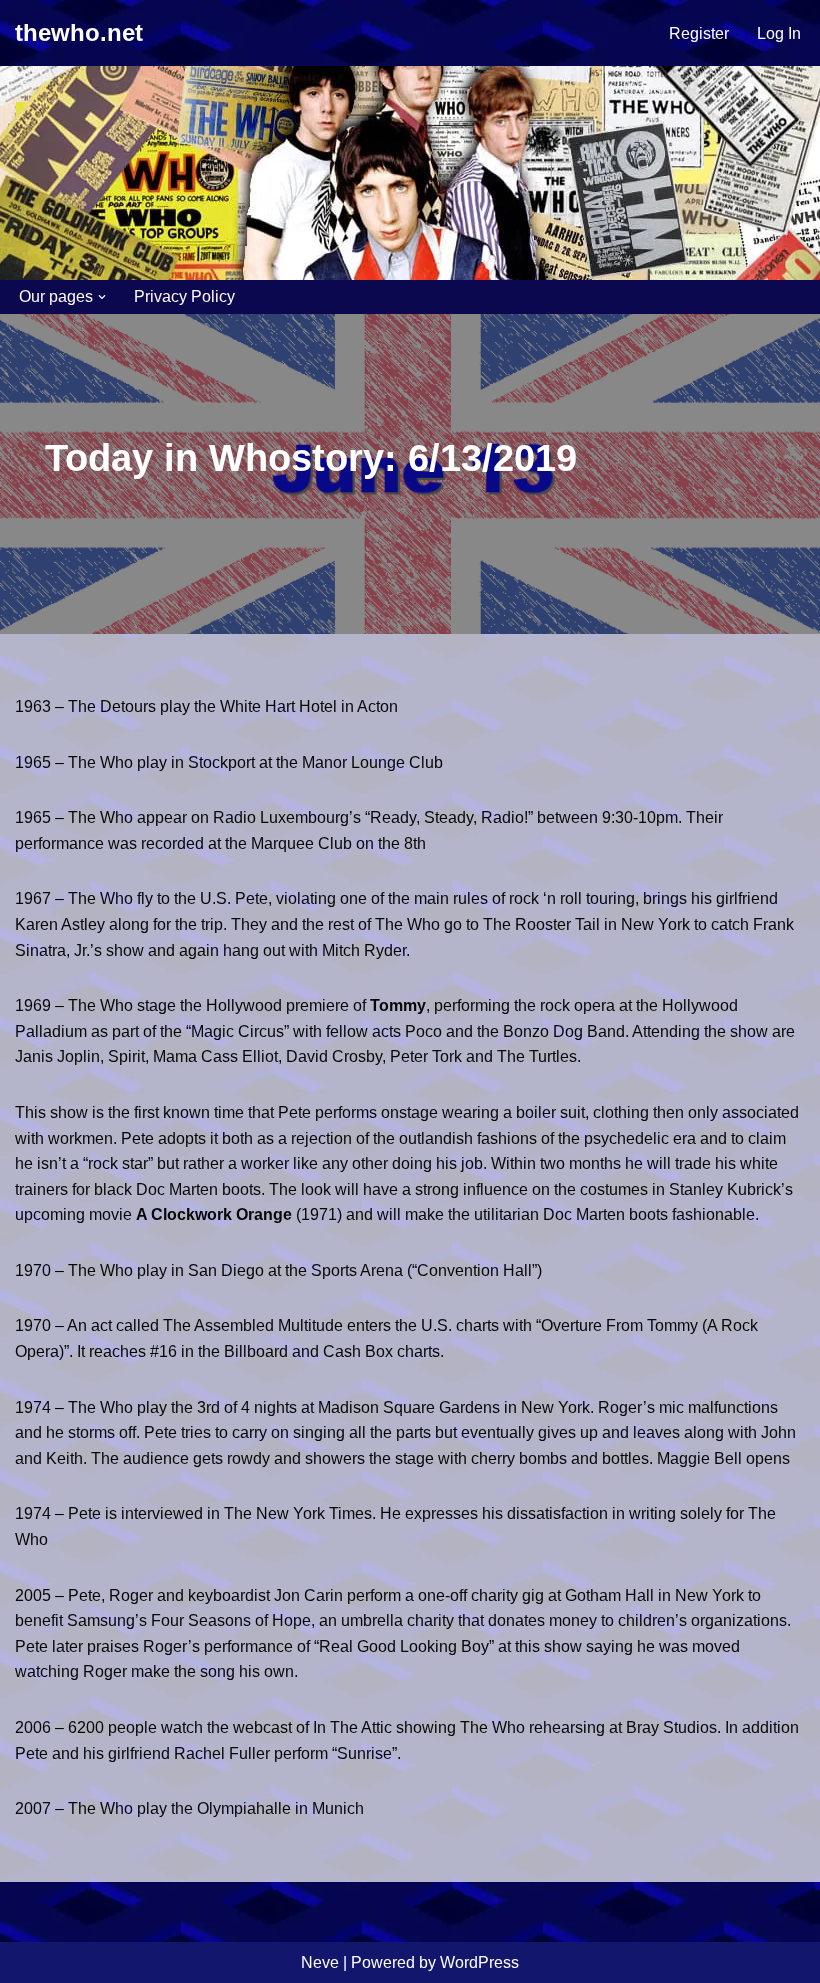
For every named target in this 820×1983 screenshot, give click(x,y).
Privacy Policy (184, 296)
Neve (320, 1962)
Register (699, 33)
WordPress (479, 1962)
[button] (102, 297)
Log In (779, 33)
